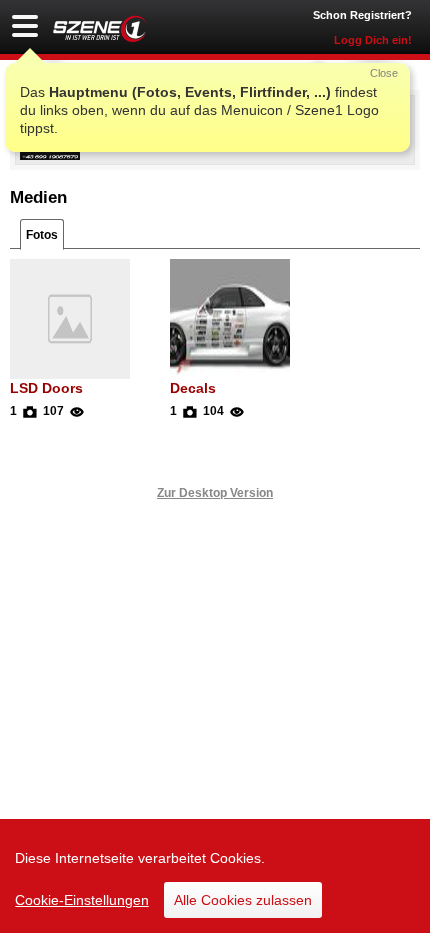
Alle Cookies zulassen (243, 900)
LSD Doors (46, 388)
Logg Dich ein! (373, 40)
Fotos (42, 235)
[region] (215, 876)
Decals (193, 388)
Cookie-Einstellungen (82, 900)
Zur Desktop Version (215, 493)
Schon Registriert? (362, 15)
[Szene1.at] (100, 28)
